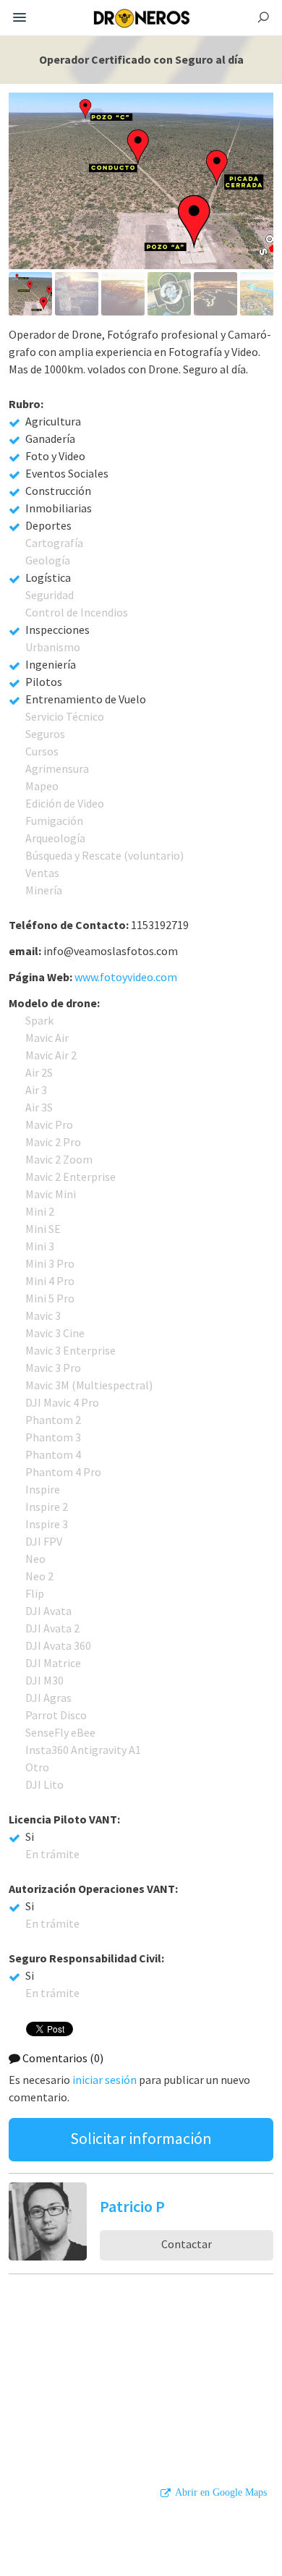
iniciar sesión (104, 2080)
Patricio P (132, 2206)
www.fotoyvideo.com (126, 977)
